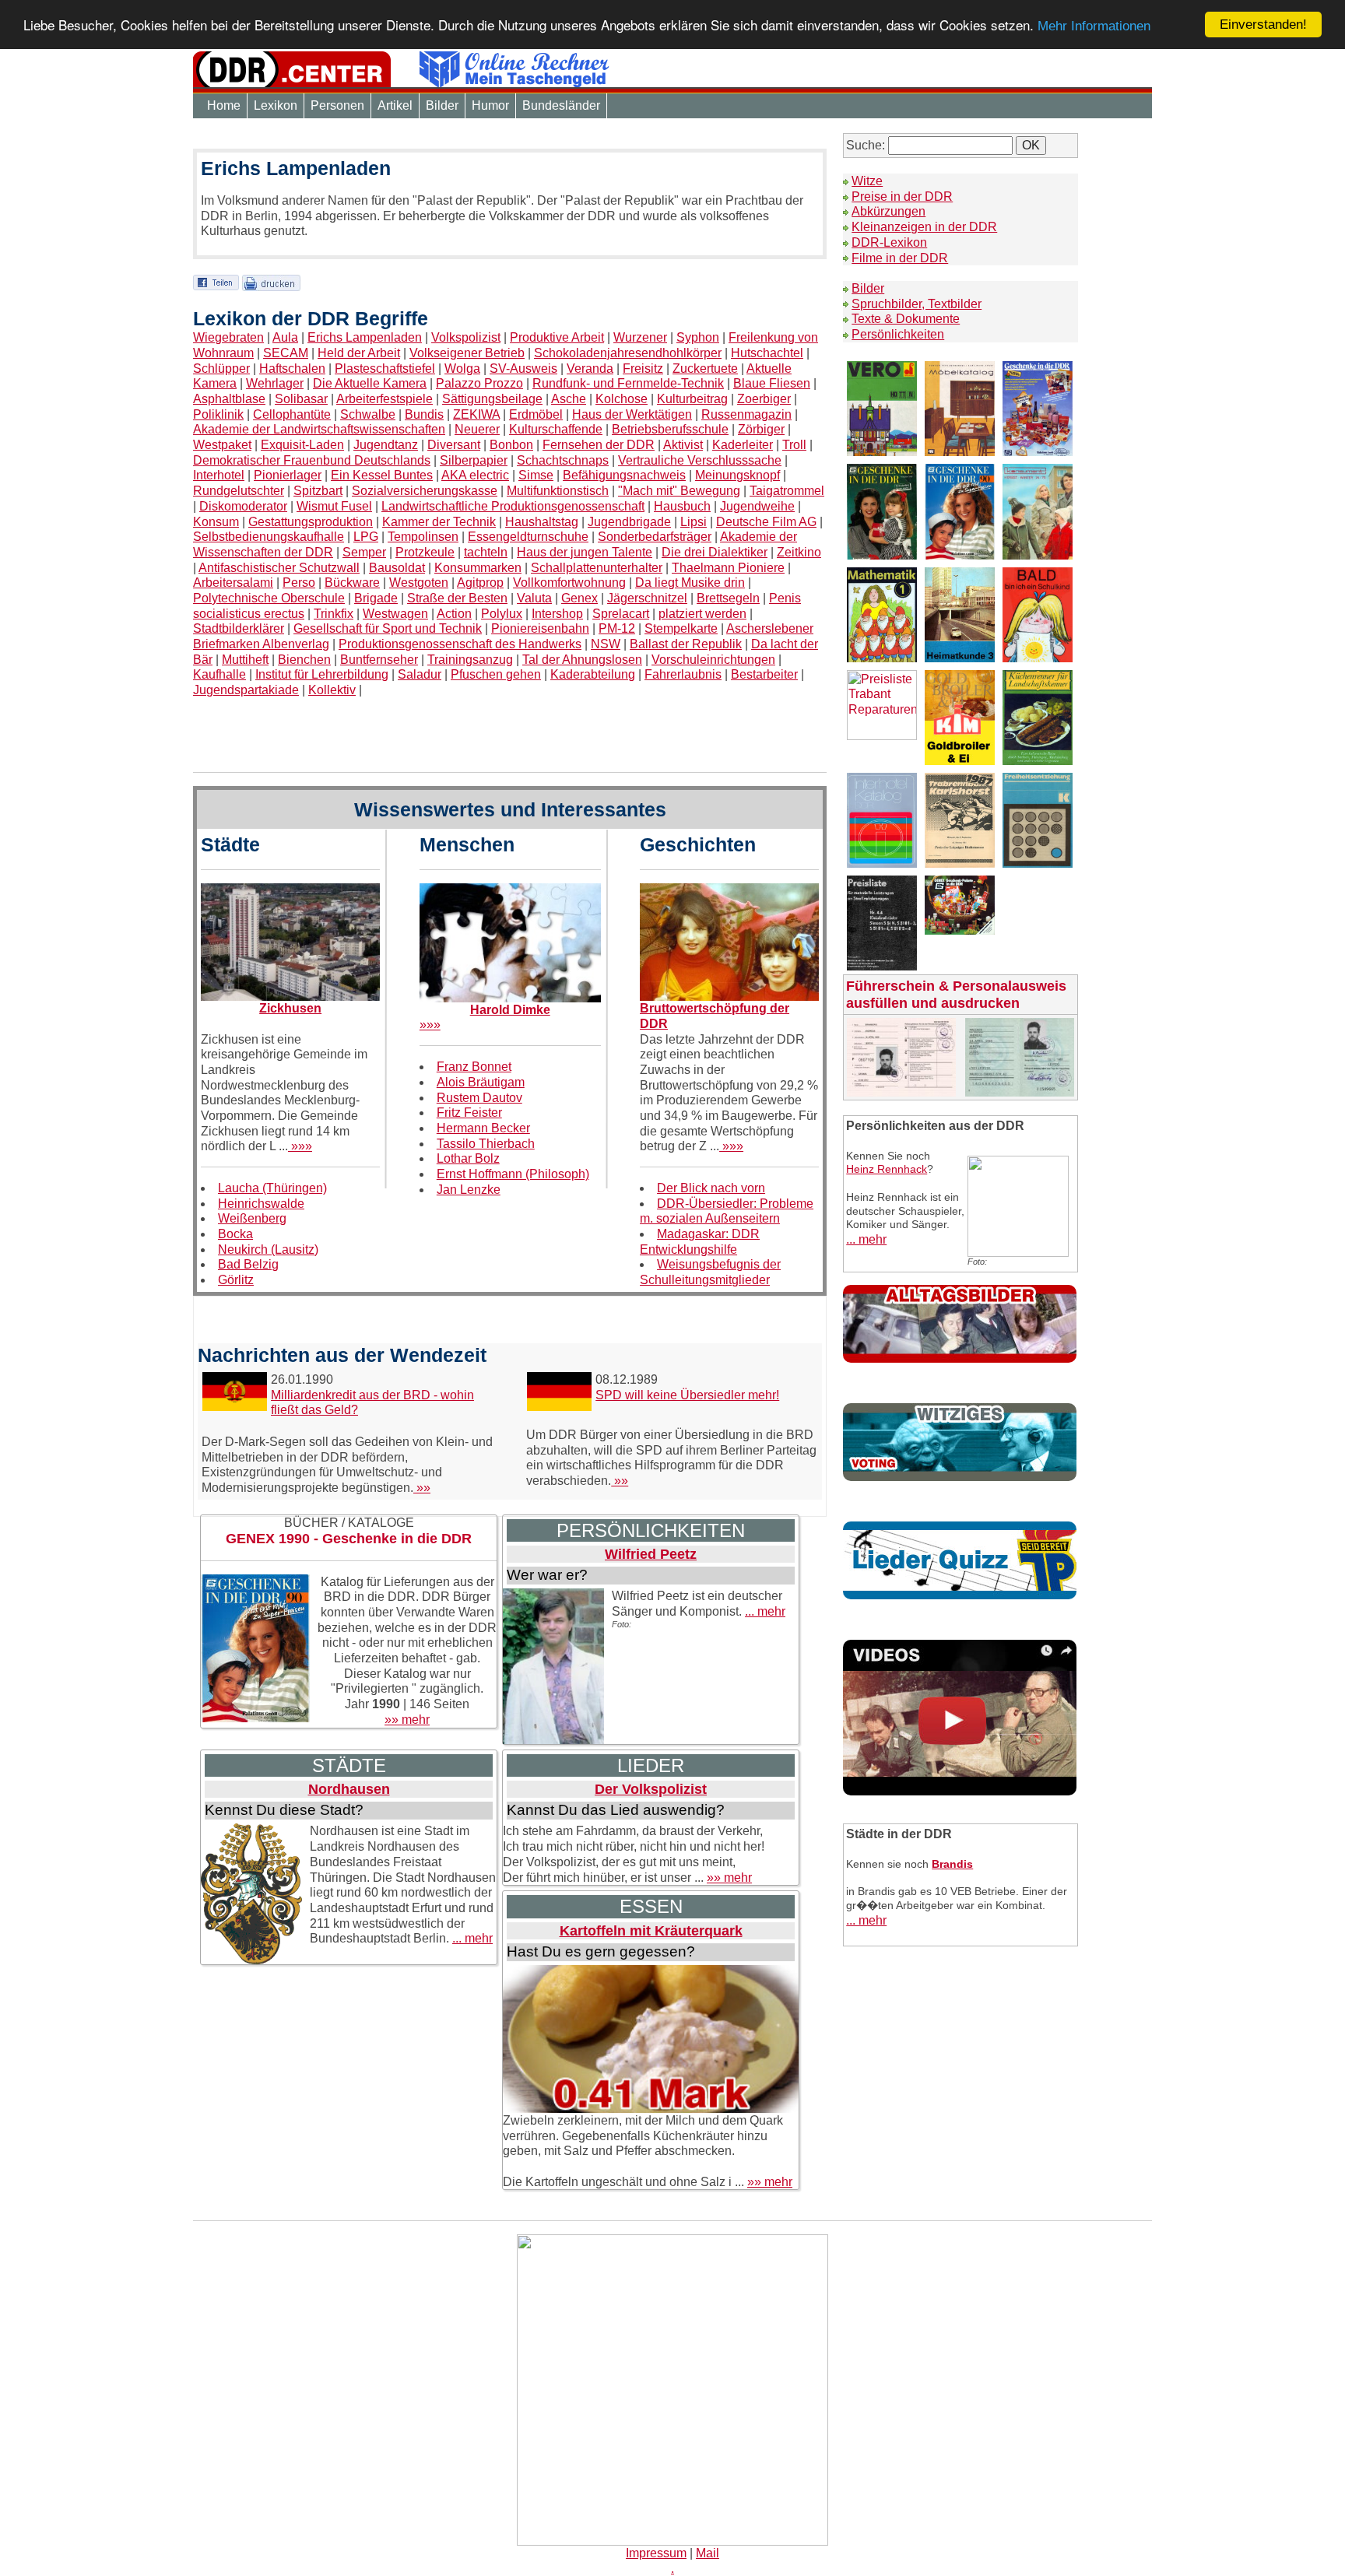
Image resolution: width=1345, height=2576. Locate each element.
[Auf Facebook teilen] (216, 282)
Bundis (424, 414)
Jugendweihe (757, 506)
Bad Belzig (248, 1264)
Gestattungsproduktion (311, 522)
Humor (490, 105)
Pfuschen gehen (496, 674)
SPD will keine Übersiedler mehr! (687, 1395)
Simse (536, 475)
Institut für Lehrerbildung (322, 674)
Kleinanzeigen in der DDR (924, 227)
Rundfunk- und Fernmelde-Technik (628, 383)
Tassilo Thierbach (486, 1144)
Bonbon (511, 445)
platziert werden (702, 614)
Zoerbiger (764, 399)
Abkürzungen (888, 211)
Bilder (442, 105)
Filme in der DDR (900, 258)
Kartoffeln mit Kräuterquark (651, 1931)
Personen (337, 105)
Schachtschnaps (563, 460)
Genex (579, 598)
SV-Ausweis (523, 369)
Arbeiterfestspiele (385, 399)
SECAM (286, 353)
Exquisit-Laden (302, 445)
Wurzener (640, 337)
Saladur (420, 674)
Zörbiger (761, 429)
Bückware (352, 583)
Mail (708, 2553)
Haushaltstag (542, 522)
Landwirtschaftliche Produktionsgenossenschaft (513, 506)
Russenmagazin (746, 414)
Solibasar (301, 399)
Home (224, 105)
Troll (794, 445)
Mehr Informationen (1094, 27)
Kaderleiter (743, 445)
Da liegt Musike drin (690, 583)
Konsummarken (478, 568)
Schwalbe (368, 414)
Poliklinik (218, 414)
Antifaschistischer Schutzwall (279, 568)
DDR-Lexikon (889, 242)
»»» (300, 1146)
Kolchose (622, 399)
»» (422, 1488)
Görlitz (236, 1280)
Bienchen (304, 660)
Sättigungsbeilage (492, 399)
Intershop (557, 614)
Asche (569, 399)
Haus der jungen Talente (585, 552)
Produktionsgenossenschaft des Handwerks (460, 644)
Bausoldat (397, 568)
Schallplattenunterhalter (597, 568)
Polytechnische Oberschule (269, 598)
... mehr (765, 1611)
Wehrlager (275, 383)
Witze (867, 181)
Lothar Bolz (468, 1158)
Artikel (395, 105)
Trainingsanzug (470, 660)
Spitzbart (318, 491)
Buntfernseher (379, 660)
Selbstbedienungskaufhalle (269, 537)
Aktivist (683, 445)
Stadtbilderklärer (239, 628)
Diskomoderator (243, 506)
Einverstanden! (1263, 25)
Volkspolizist (466, 337)
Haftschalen (292, 369)
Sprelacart (621, 614)
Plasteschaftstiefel (385, 369)
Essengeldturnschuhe (528, 537)
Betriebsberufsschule (670, 429)
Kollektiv (332, 690)
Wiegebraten (228, 337)
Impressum (656, 2553)
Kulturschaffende (556, 429)
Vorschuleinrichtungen (713, 660)
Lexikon (276, 105)
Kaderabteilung (593, 674)
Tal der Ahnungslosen (582, 660)
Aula (285, 337)
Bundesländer (561, 105)
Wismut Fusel (334, 506)
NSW (606, 644)
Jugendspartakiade (246, 690)
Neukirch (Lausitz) (268, 1249)
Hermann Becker (483, 1128)
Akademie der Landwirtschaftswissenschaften (319, 429)
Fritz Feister (469, 1113)
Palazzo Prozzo (479, 383)
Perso (299, 583)
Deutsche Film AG (766, 522)
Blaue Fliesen (772, 383)
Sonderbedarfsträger (655, 537)
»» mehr (407, 1720)
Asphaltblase (229, 399)
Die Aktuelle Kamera (370, 383)
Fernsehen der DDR (599, 445)
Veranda (590, 369)
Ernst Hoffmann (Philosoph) (513, 1174)
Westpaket (222, 445)
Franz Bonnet (474, 1067)
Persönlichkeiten (898, 334)
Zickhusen (290, 1008)
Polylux (502, 614)
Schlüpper (221, 369)
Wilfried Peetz (651, 1554)
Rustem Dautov (479, 1098)
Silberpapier (474, 460)
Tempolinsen (423, 537)
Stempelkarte (681, 628)
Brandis (952, 1864)
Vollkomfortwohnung (569, 583)
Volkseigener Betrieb (467, 353)
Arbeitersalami (233, 583)
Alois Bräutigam (481, 1082)
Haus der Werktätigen (632, 414)
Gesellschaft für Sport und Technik (388, 628)
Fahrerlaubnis (683, 674)
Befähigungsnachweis (624, 475)
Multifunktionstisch (558, 491)
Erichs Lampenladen (365, 337)
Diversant (454, 445)
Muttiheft (245, 660)
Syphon (698, 337)
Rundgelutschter (239, 491)
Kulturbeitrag (692, 399)
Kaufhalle (219, 674)
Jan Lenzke (469, 1190)
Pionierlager (288, 475)
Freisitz (643, 369)
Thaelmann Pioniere (728, 568)
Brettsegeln (728, 598)
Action (454, 614)
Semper (364, 552)
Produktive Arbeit (557, 337)
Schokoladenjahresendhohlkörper (628, 353)
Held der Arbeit (359, 353)
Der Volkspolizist (651, 1789)
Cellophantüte (292, 414)
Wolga (462, 369)
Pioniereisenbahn (540, 628)
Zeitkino (799, 552)
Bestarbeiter (764, 674)
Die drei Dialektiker (715, 552)
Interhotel (219, 475)
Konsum (216, 522)
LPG (366, 537)
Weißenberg (252, 1218)
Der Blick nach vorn (711, 1188)
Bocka (235, 1234)
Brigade (376, 598)
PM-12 (617, 628)
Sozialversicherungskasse (425, 491)
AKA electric (475, 475)
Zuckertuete (705, 369)
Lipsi (694, 522)
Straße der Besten (457, 598)
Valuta (534, 598)
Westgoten (419, 583)
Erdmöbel (536, 414)
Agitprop (480, 583)
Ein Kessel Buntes (382, 475)
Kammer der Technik (439, 522)
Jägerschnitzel (647, 598)
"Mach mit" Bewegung (679, 491)
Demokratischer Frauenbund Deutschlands (312, 460)
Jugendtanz (386, 445)
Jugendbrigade (629, 522)
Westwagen (395, 614)
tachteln (486, 552)
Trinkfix (334, 614)
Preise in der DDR (902, 197)
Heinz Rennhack (887, 1169)
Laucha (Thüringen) (272, 1188)
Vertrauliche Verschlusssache (700, 460)
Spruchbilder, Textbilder (917, 304)
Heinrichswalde (261, 1204)
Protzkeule (425, 552)
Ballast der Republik (686, 644)
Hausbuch (682, 506)
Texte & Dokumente (906, 319)
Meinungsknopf (737, 475)
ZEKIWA (476, 414)
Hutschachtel (767, 353)
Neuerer (477, 429)
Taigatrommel (787, 491)
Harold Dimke (510, 1010)
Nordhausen (349, 1789)
